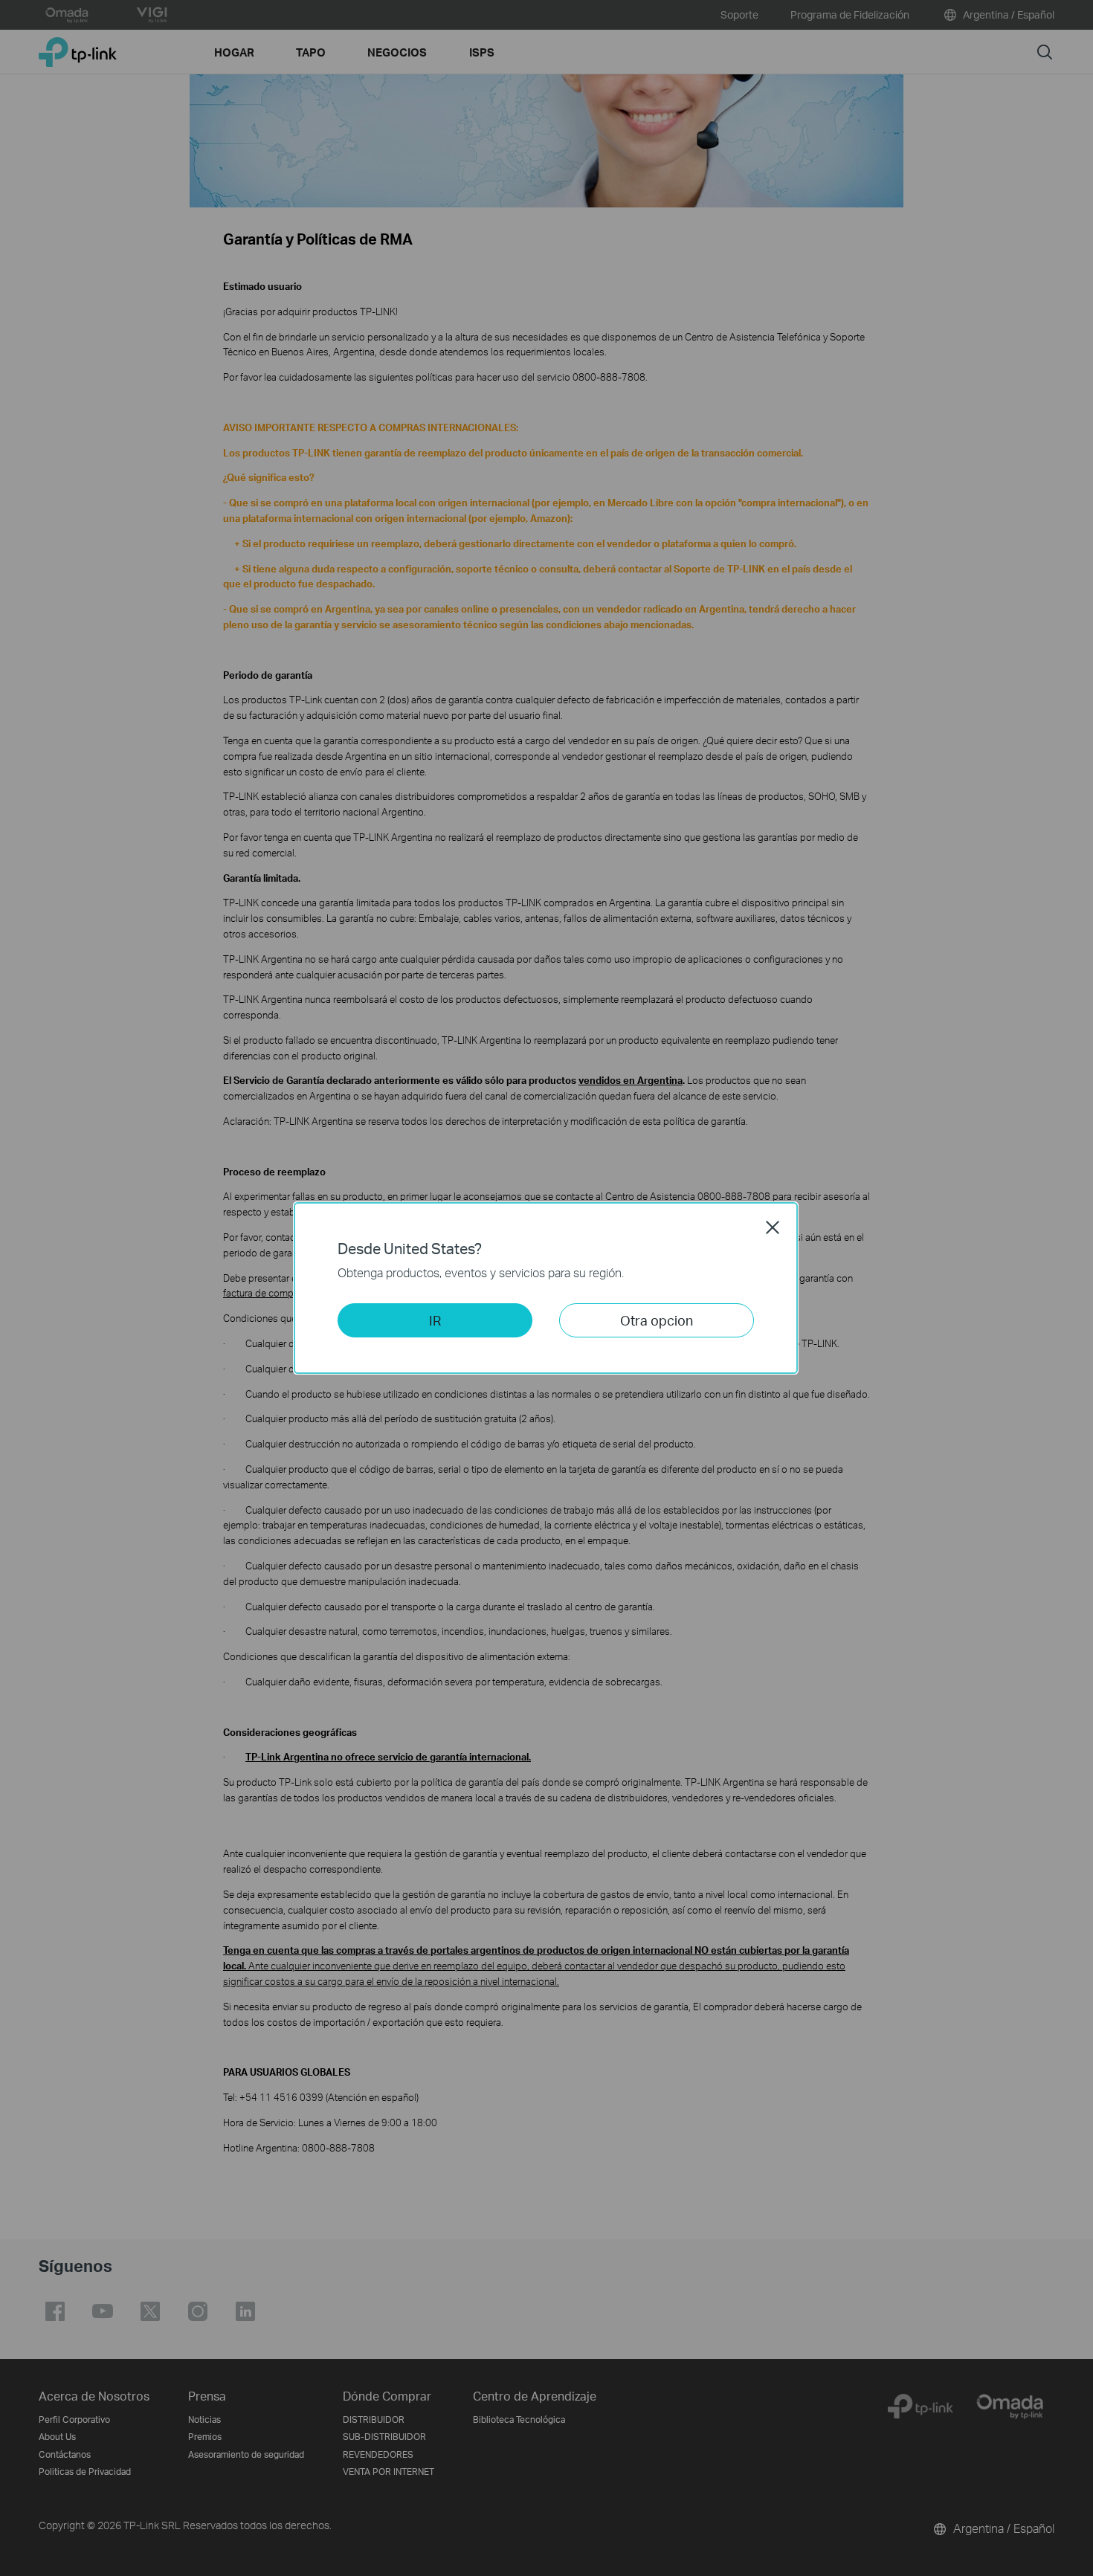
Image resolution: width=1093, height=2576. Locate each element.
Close (773, 1227)
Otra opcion (657, 1320)
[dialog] (546, 1288)
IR (435, 1320)
